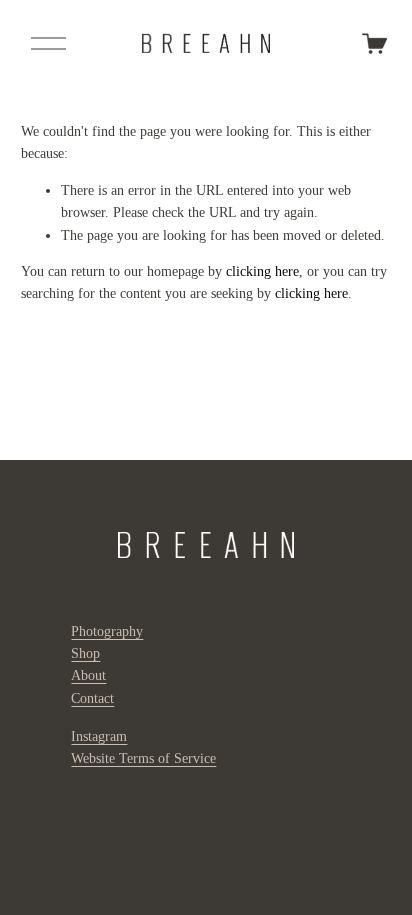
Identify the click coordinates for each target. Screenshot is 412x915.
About (88, 675)
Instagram (99, 736)
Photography (107, 631)
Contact (92, 698)
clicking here (262, 271)
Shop (85, 653)
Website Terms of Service (143, 758)
